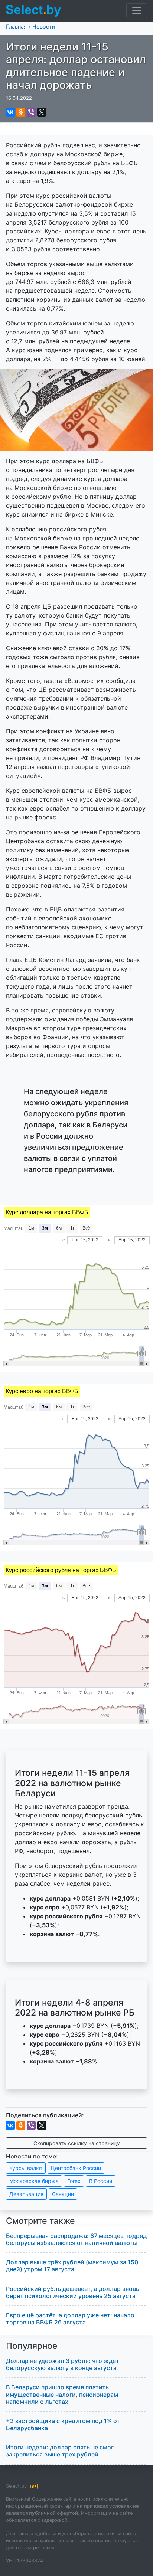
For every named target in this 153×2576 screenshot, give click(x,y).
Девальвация (26, 2194)
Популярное (32, 2346)
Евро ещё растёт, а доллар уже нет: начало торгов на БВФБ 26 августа (70, 2319)
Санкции (63, 2194)
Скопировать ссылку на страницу (77, 2143)
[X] (42, 112)
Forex (74, 2181)
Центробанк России (76, 2168)
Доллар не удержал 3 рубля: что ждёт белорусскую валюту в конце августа (63, 2364)
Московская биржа (34, 2181)
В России (101, 2181)
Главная (16, 27)
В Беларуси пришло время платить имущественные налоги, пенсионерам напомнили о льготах (62, 2394)
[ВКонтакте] (10, 112)
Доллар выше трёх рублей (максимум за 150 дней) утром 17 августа (72, 2266)
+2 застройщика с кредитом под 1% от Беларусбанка (63, 2424)
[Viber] (31, 112)
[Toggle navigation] (137, 11)
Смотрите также (40, 2221)
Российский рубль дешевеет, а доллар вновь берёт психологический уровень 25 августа (73, 2292)
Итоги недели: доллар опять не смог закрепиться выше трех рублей (60, 2451)
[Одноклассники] (21, 112)
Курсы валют (26, 2168)
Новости (44, 27)
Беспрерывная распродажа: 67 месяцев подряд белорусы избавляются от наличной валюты (76, 2239)
